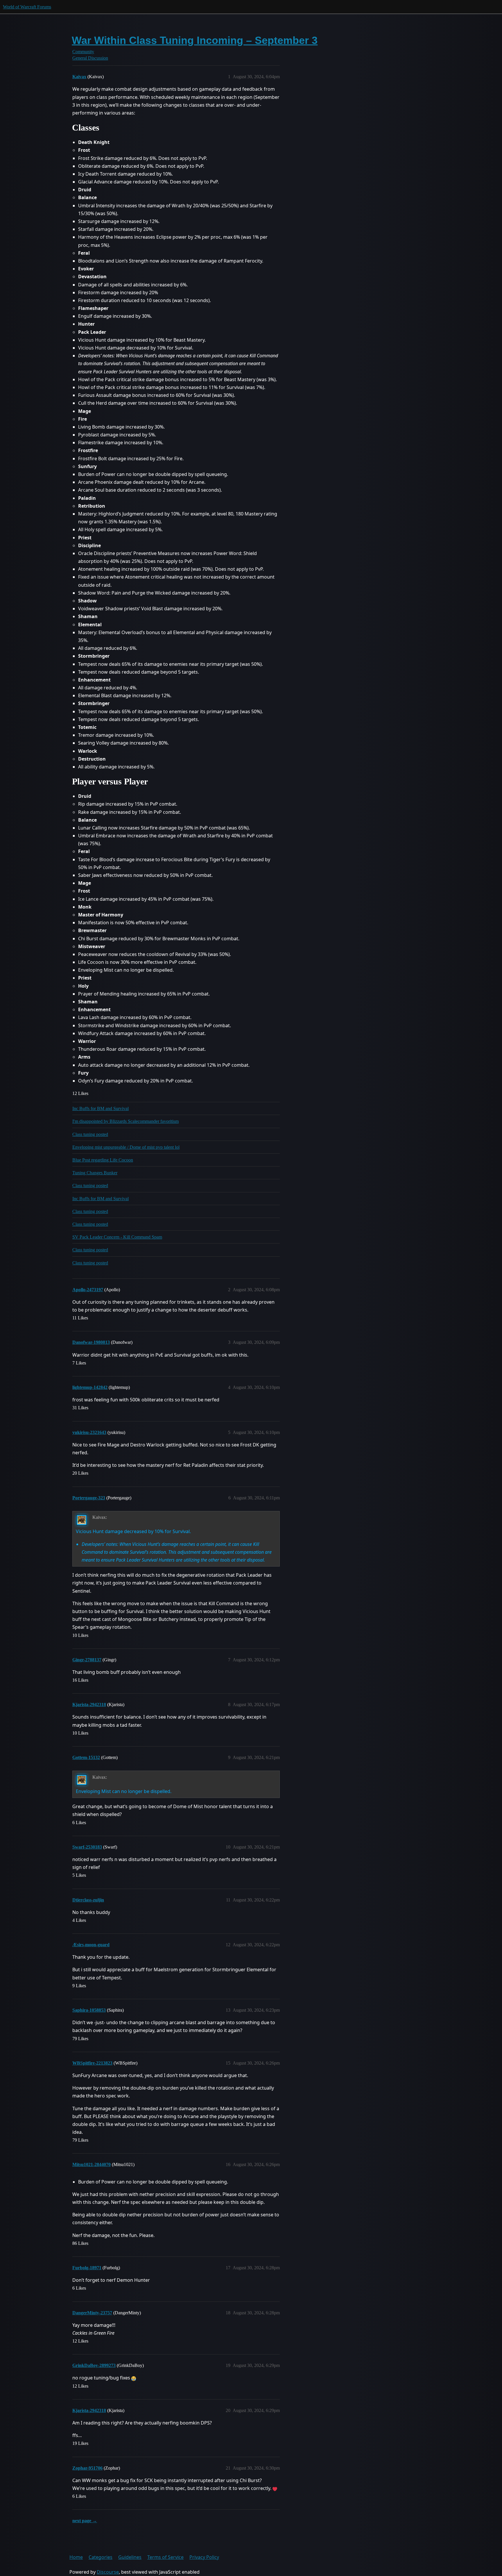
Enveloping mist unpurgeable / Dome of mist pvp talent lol (126, 1147)
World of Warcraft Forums (27, 7)
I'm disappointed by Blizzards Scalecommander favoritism (125, 1121)
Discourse (108, 2572)
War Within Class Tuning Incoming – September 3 (195, 40)
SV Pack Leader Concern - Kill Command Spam (117, 1237)
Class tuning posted (90, 1134)
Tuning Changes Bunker (95, 1173)
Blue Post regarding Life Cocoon (103, 1160)
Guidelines (130, 2557)
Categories (101, 2557)
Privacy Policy (204, 2557)
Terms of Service (165, 2557)
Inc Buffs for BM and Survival (101, 1108)
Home (76, 2557)
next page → (85, 2521)
